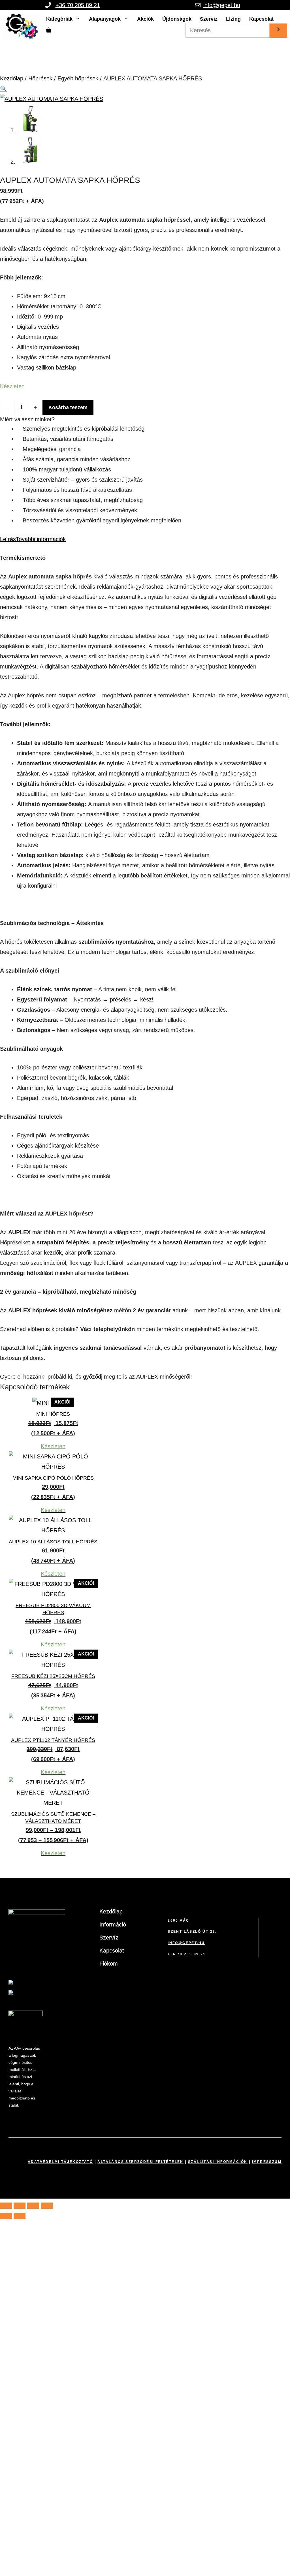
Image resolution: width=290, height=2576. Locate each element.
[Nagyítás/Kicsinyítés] (6, 2206)
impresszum (267, 2162)
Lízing (233, 19)
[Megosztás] (33, 2206)
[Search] (278, 31)
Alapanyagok (105, 19)
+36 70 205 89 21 (78, 5)
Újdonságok (177, 19)
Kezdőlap (12, 78)
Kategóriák (59, 19)
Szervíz (209, 19)
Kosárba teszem (68, 407)
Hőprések (40, 78)
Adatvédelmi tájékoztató (60, 2162)
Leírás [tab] (8, 539)
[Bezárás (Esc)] (47, 2206)
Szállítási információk (218, 2162)
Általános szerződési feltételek (140, 2162)
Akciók (145, 19)
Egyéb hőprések (78, 78)
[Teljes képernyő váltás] (20, 2206)
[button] (4, 89)
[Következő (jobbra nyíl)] (20, 2216)
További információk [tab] (41, 539)
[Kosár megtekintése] (49, 30)
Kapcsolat (261, 19)
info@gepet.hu (222, 5)
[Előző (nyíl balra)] (6, 2216)
